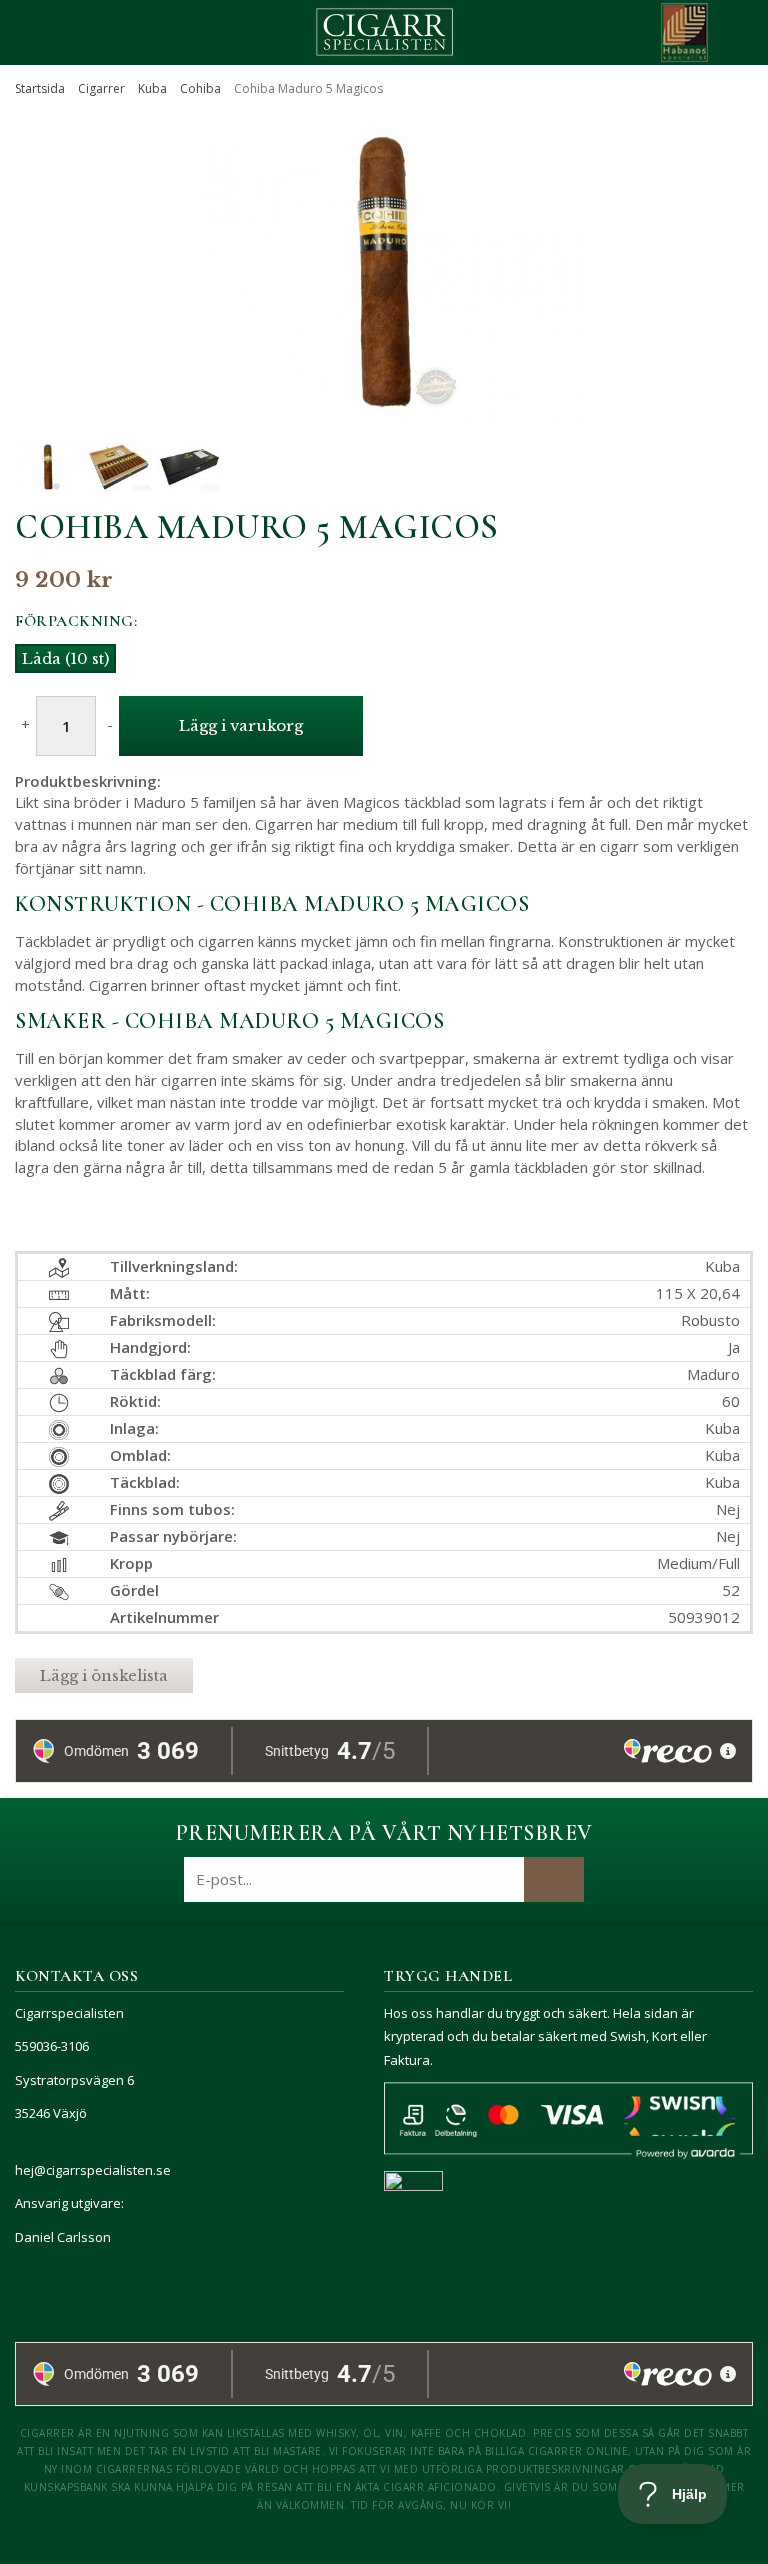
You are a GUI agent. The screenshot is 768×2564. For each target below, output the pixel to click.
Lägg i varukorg (241, 725)
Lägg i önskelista (104, 1675)
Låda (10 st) (65, 658)
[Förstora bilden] (384, 399)
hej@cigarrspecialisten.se (93, 2170)
